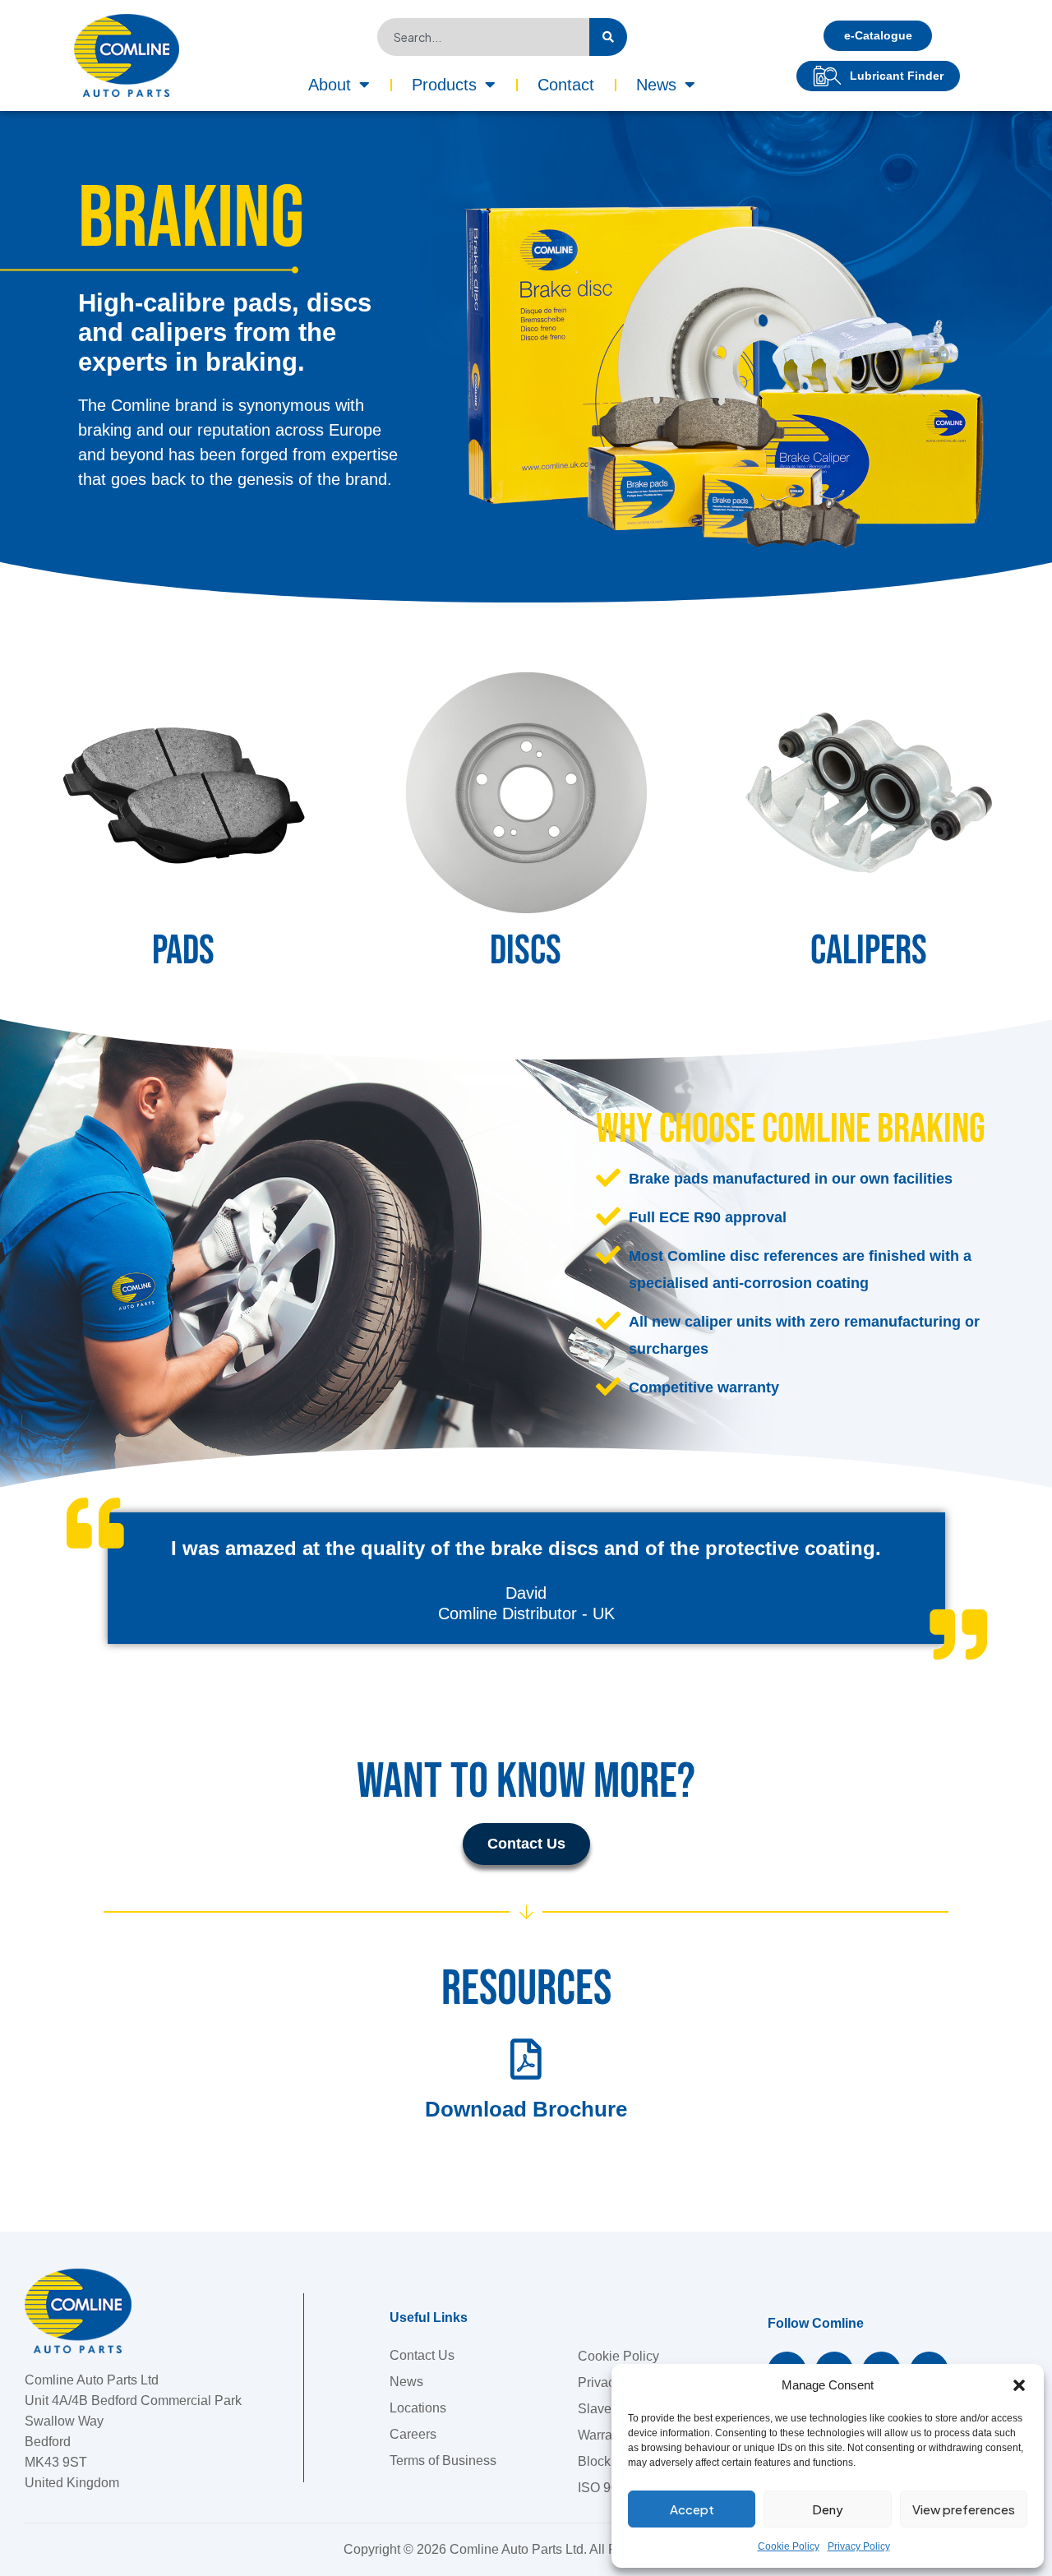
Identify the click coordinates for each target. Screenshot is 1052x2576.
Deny (828, 2509)
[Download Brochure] (526, 2059)
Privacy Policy (859, 2546)
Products (444, 85)
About (330, 85)
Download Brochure (526, 2109)
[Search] (608, 37)
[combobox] (483, 37)
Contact (566, 85)
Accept (692, 2509)
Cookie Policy (789, 2546)
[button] (1019, 2385)
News (656, 85)
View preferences (964, 2509)
